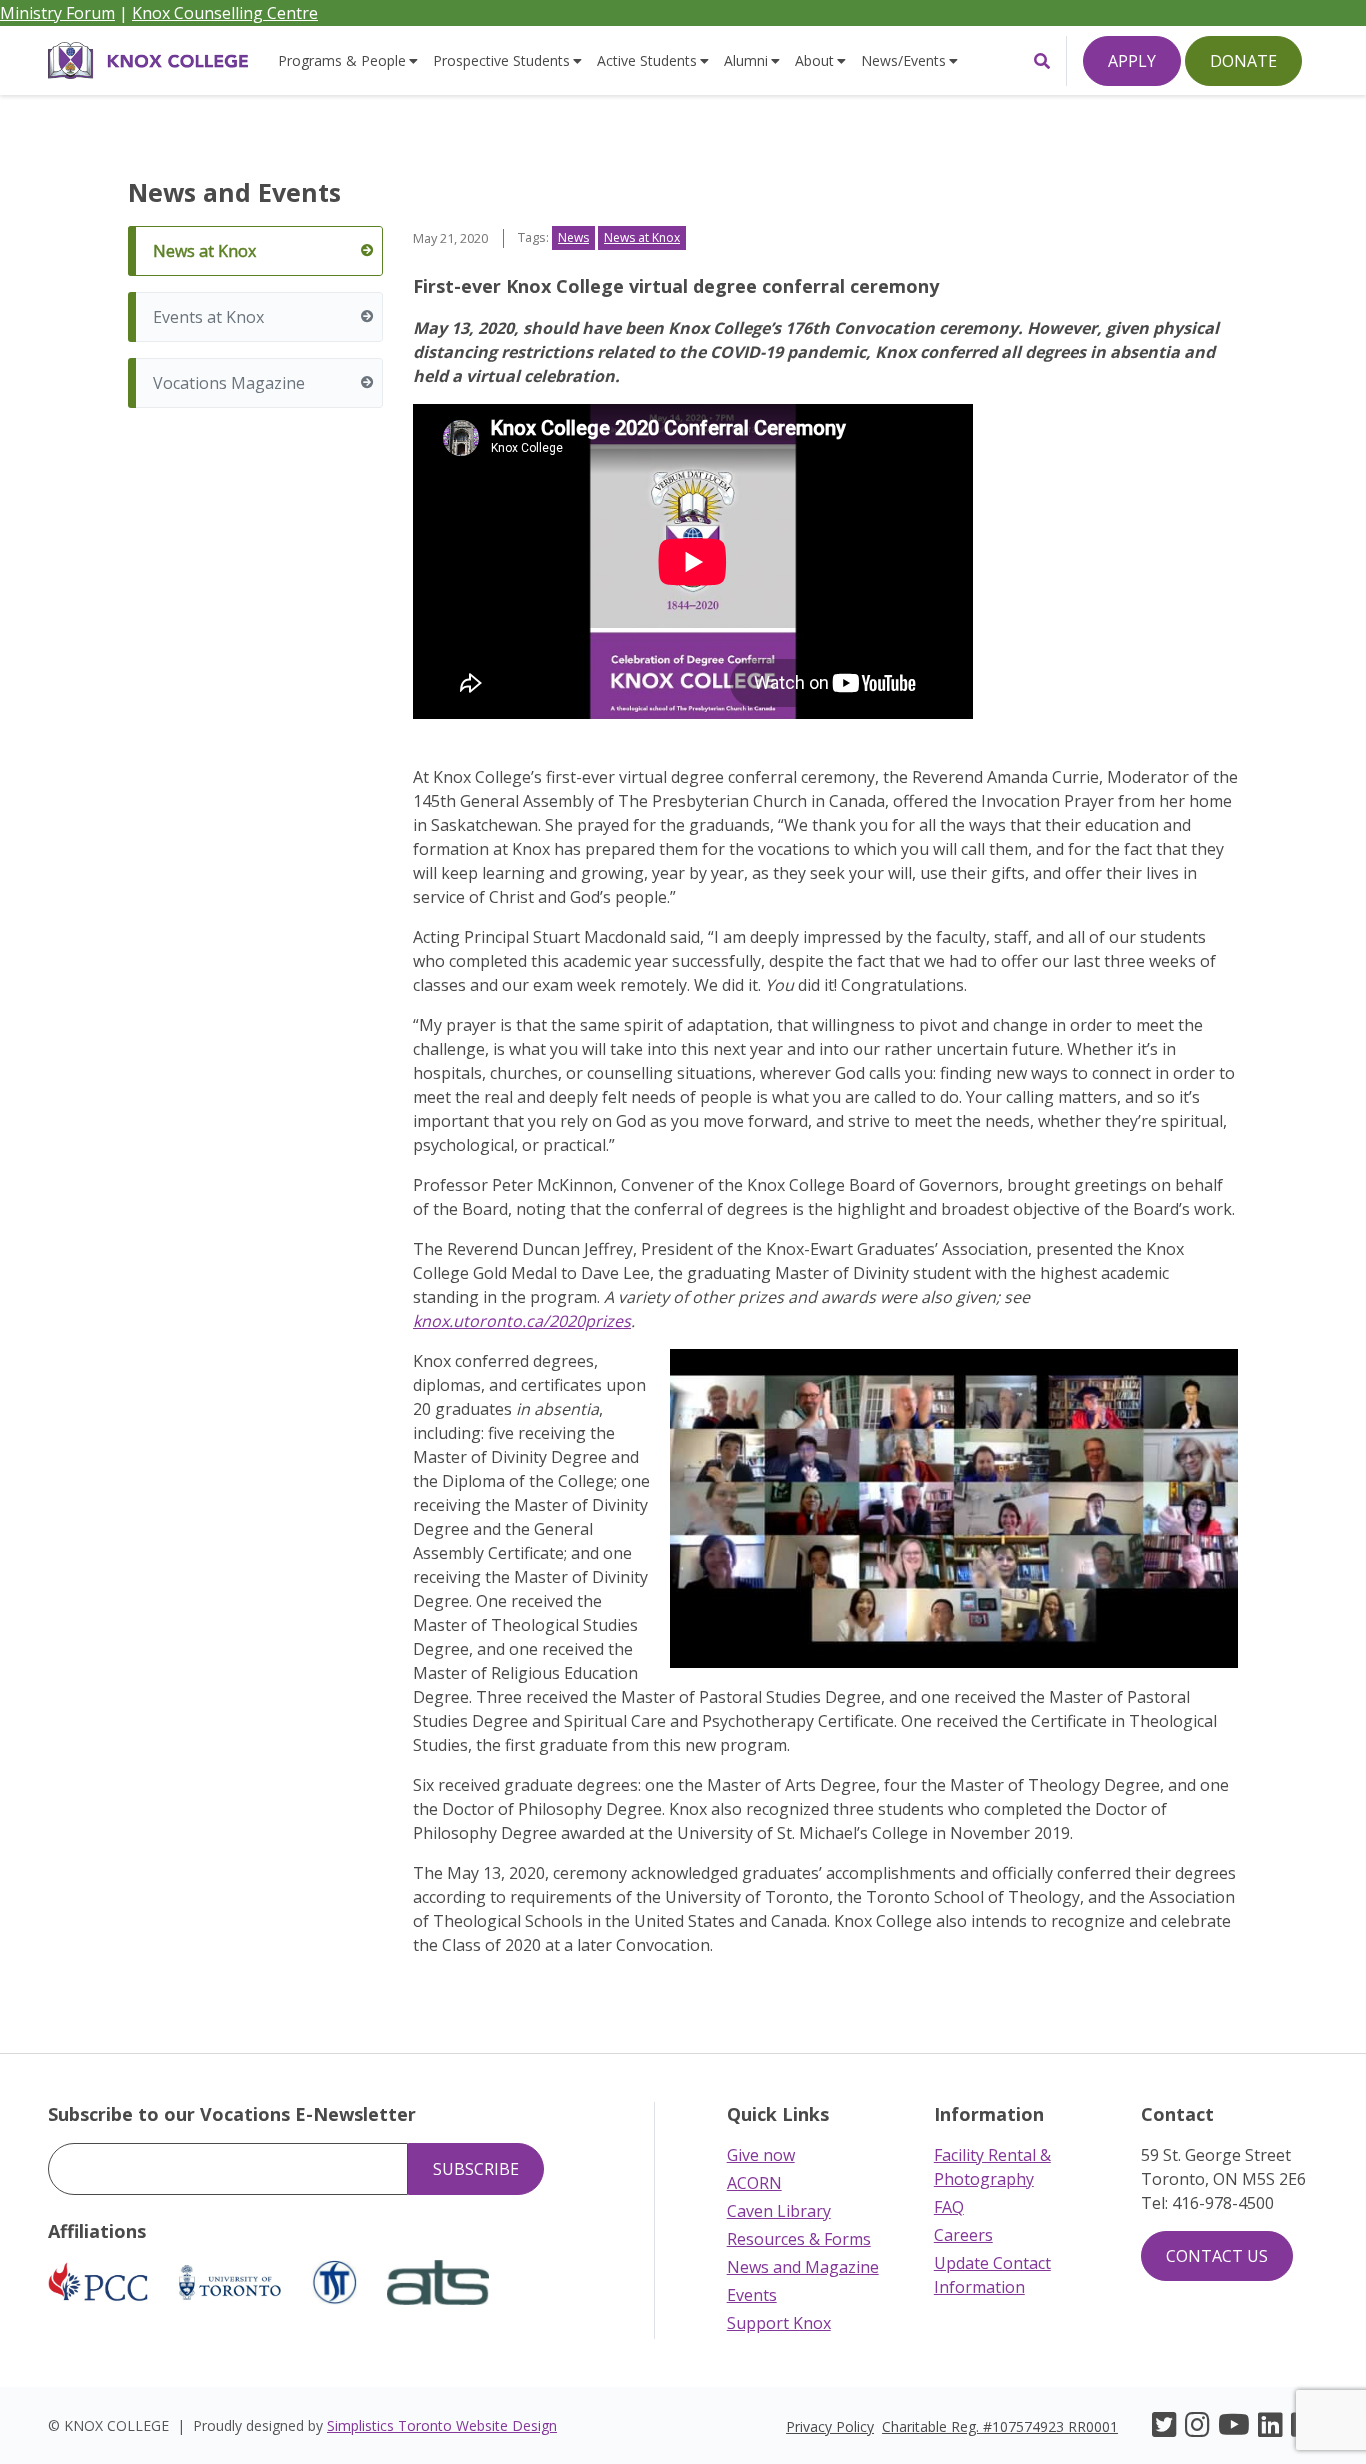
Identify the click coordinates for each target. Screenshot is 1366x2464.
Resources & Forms (799, 2239)
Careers (963, 2235)
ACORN (754, 2183)
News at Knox (204, 251)
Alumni (746, 60)
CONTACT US (1217, 2256)
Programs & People (342, 60)
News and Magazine (803, 2267)
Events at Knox (208, 317)
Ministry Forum (57, 13)
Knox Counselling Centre (225, 13)
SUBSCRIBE (476, 2169)
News (573, 237)
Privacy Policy (830, 2426)
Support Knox (779, 2323)
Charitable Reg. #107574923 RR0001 (1000, 2426)
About (814, 60)
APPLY (1132, 61)
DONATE (1243, 61)
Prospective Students (501, 60)
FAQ (949, 2207)
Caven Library (779, 2211)
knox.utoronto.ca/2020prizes (522, 1321)
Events (752, 2295)
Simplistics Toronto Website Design (442, 2425)
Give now (761, 2155)
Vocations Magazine (229, 383)
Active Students (647, 60)
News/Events (903, 60)
